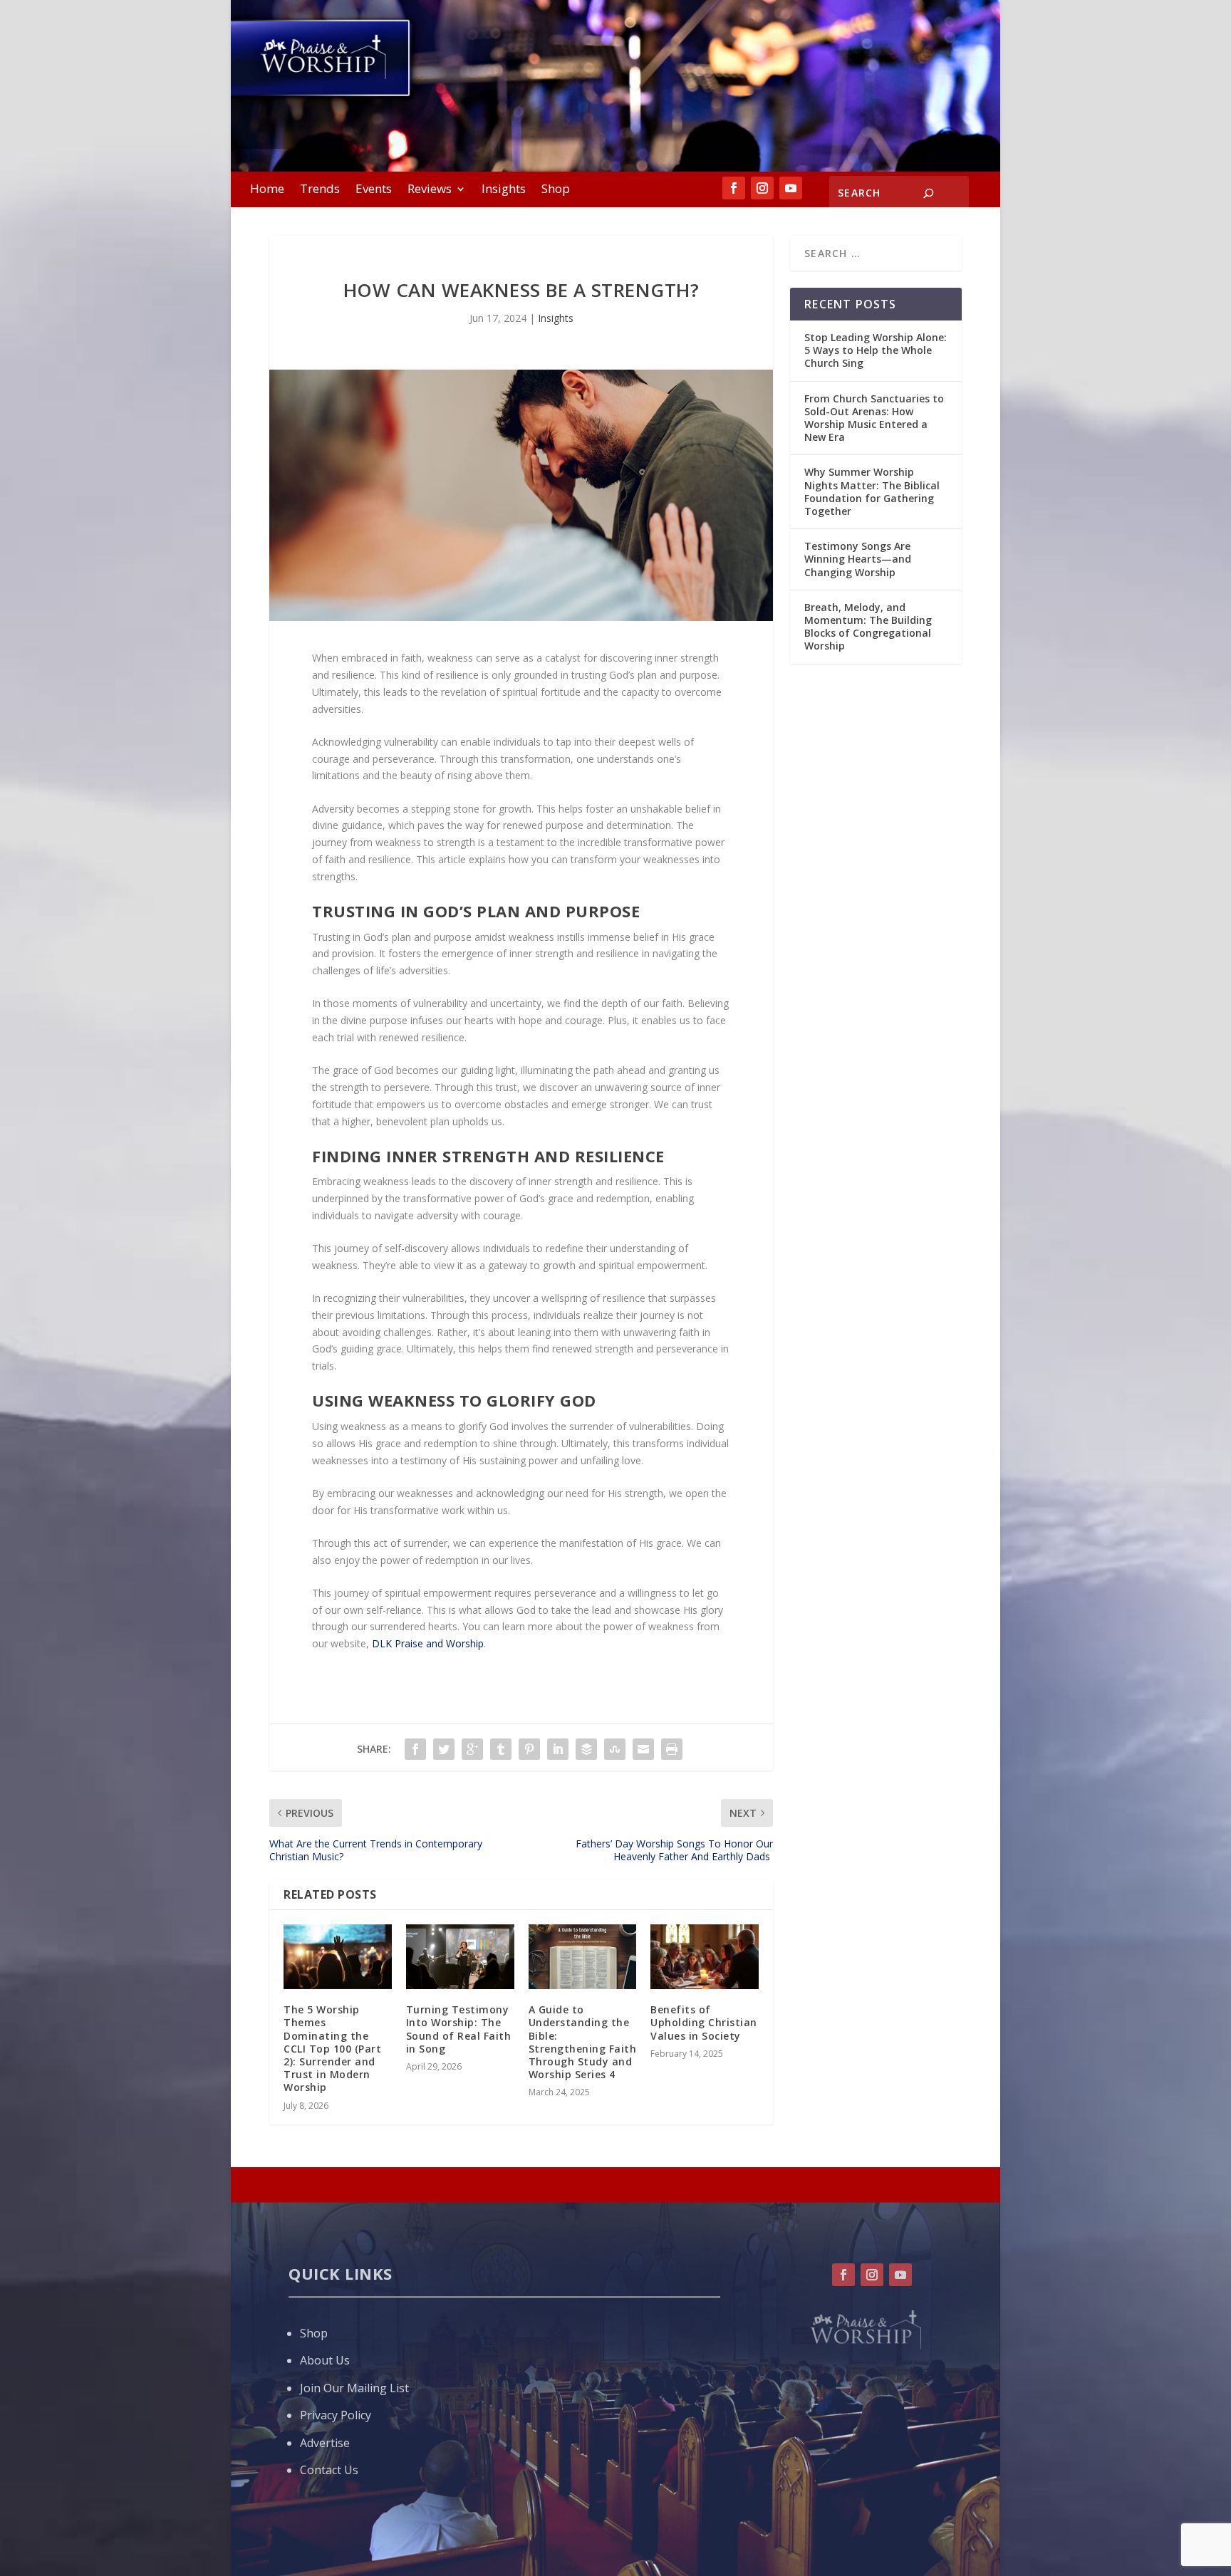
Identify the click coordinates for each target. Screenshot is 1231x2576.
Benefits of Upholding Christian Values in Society (704, 2022)
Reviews (430, 190)
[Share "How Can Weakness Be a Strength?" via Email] (643, 1749)
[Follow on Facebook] (734, 188)
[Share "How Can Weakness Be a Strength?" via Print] (672, 1749)
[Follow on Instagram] (762, 188)
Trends (320, 190)
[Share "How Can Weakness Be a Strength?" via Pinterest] (529, 1749)
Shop (556, 190)
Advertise (325, 2443)
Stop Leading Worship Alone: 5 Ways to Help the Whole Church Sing (876, 350)
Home (267, 190)
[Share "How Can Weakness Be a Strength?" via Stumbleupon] (615, 1749)
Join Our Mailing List (354, 2388)
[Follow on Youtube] (791, 188)
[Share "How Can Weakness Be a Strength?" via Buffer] (586, 1749)
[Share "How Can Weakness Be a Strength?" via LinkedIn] (558, 1749)
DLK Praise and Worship (428, 1643)
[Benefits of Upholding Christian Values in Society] (705, 1957)
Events (374, 190)
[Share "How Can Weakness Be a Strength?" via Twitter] (444, 1749)
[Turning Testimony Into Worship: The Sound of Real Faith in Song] (460, 1957)
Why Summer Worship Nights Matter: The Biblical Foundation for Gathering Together (872, 491)
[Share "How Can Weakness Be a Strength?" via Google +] (472, 1749)
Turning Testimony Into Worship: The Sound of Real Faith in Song (459, 2029)
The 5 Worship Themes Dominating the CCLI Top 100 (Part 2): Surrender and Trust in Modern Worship (332, 2048)
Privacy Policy (336, 2415)
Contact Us (329, 2470)
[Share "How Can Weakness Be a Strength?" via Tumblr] (501, 1749)
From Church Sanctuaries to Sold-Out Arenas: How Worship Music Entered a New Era (874, 418)
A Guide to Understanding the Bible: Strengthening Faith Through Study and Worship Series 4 (583, 2042)
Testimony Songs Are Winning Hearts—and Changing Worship (858, 559)
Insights (504, 190)
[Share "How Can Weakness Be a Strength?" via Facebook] (415, 1749)
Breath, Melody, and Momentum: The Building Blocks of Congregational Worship (868, 627)
